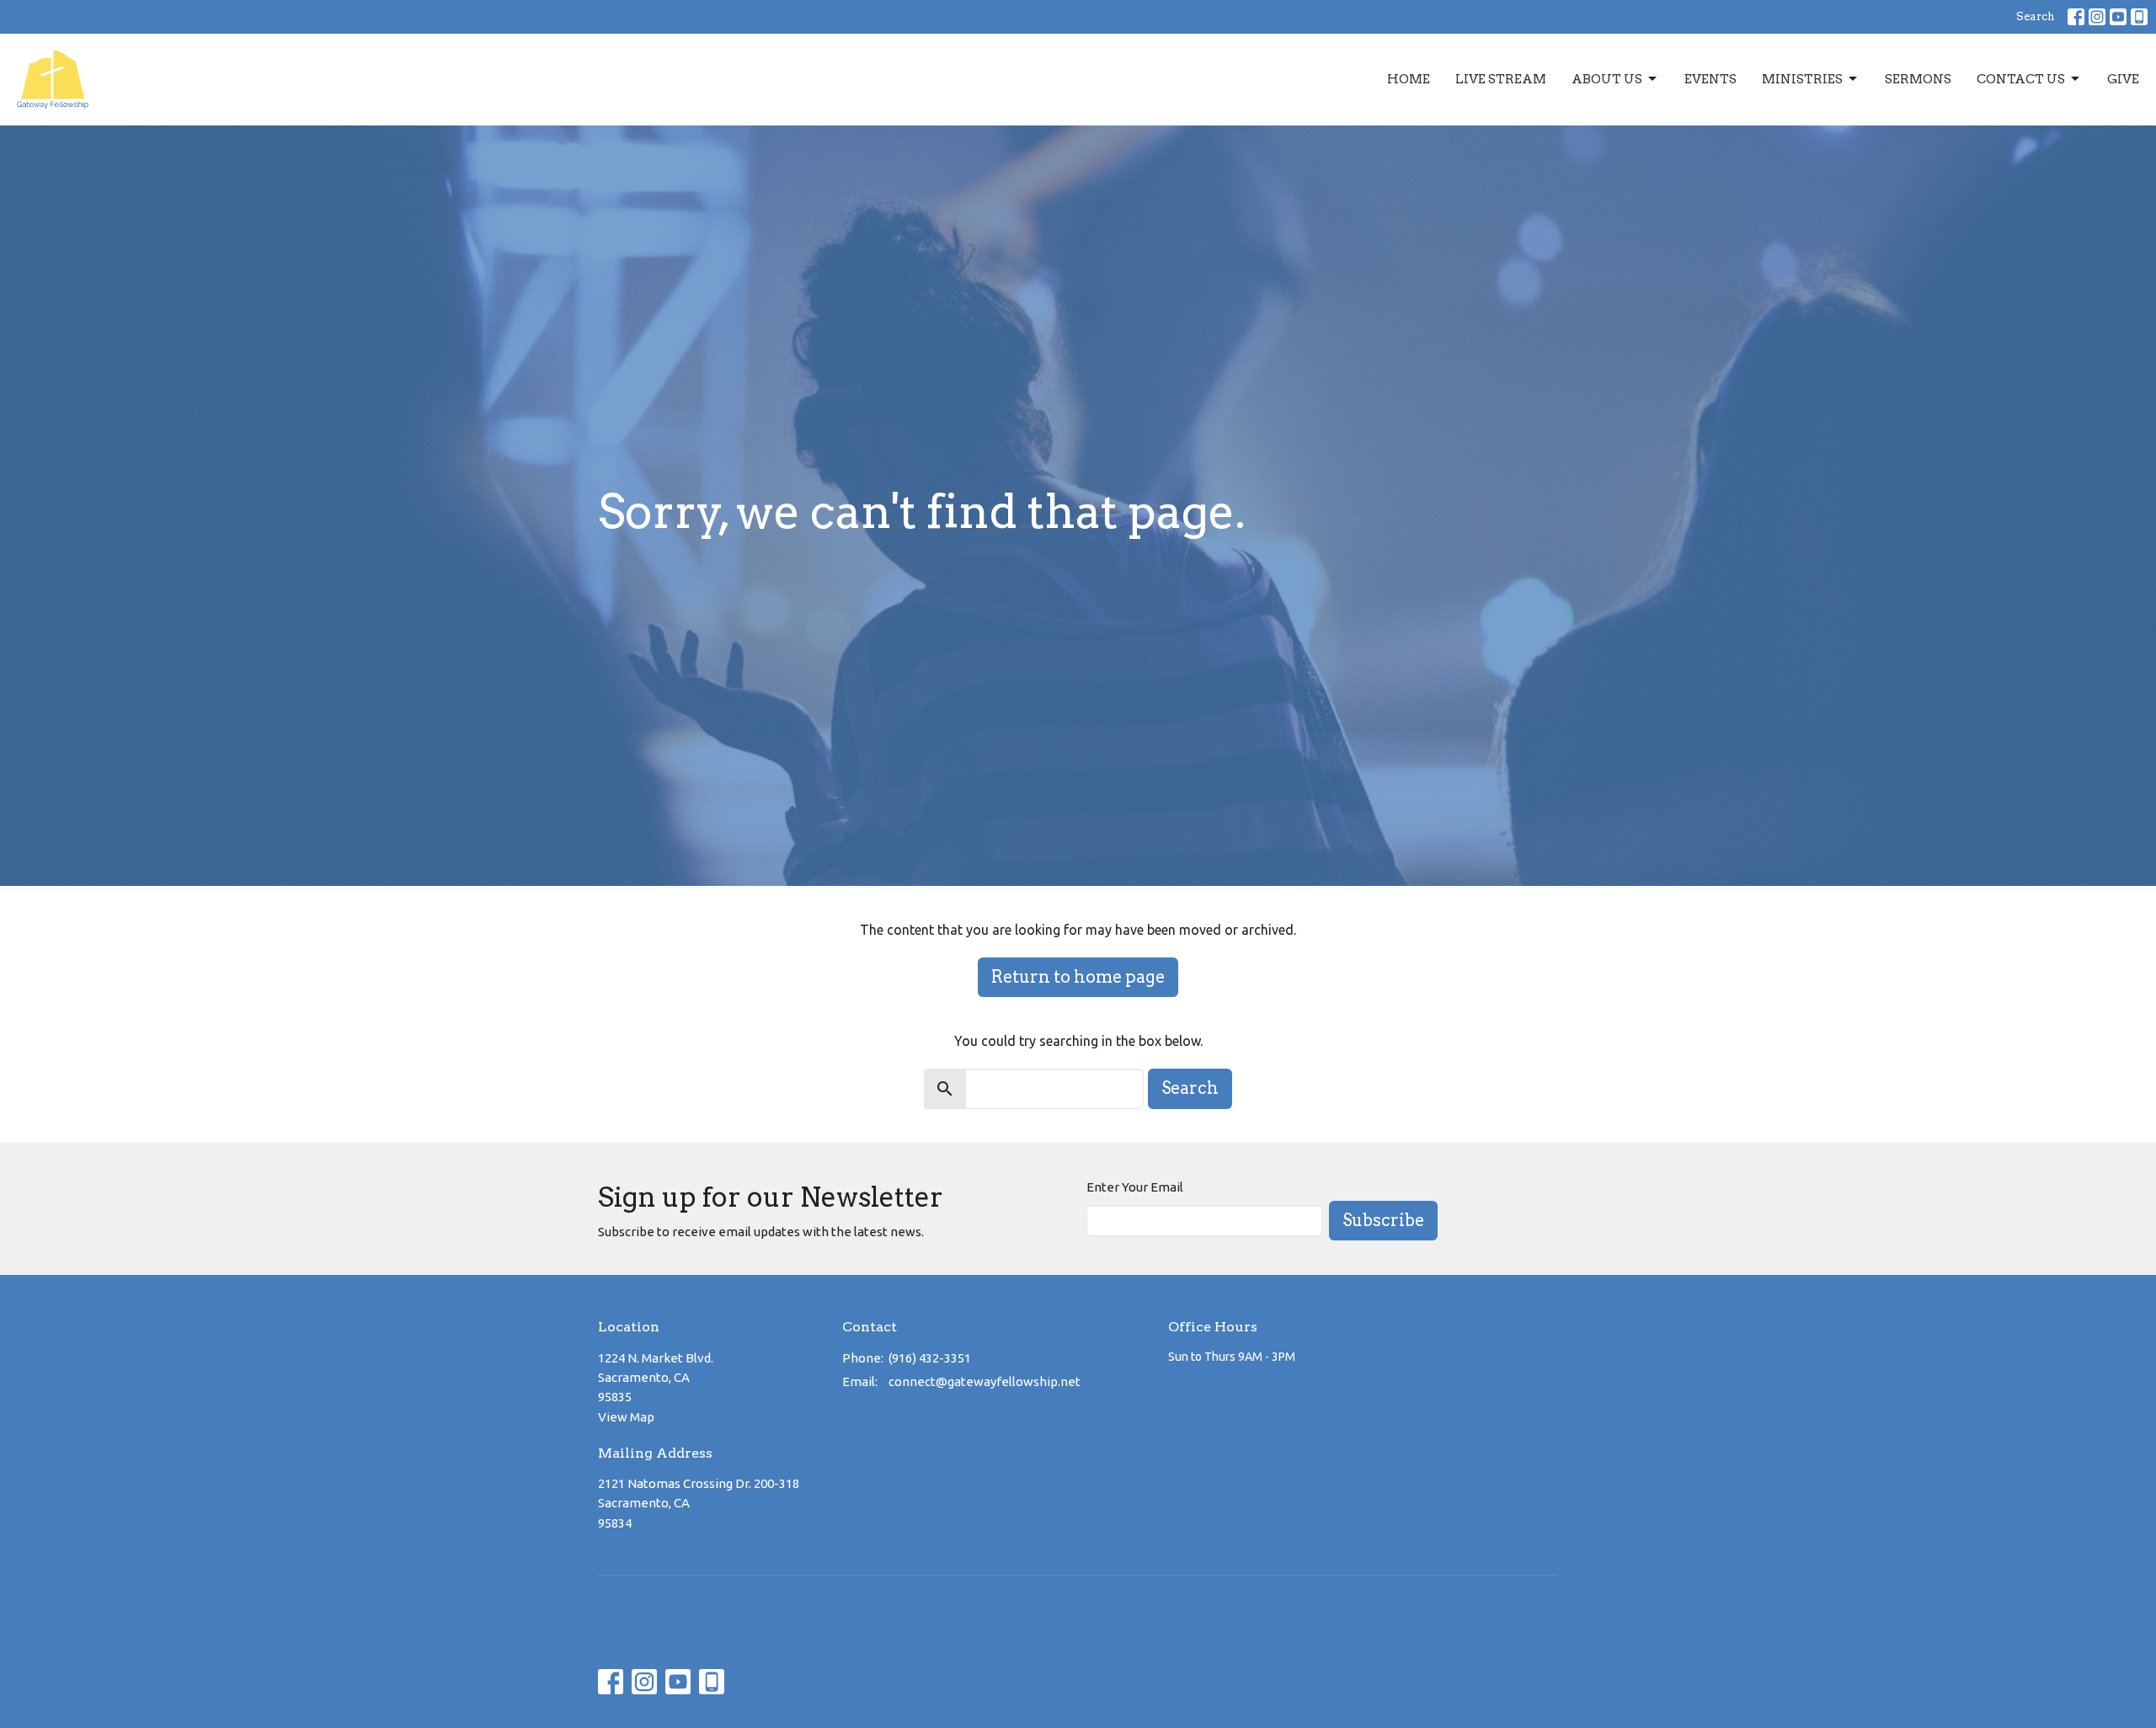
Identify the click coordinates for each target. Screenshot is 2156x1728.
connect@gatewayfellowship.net (985, 1381)
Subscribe (1383, 1220)
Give (2123, 79)
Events (1710, 79)
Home (1409, 79)
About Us (1607, 79)
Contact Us (2021, 79)
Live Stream (1501, 79)
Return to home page (1078, 977)
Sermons (1918, 79)
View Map (626, 1417)
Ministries (1802, 79)
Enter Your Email (1135, 1187)
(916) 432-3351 (930, 1358)
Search (2036, 16)
